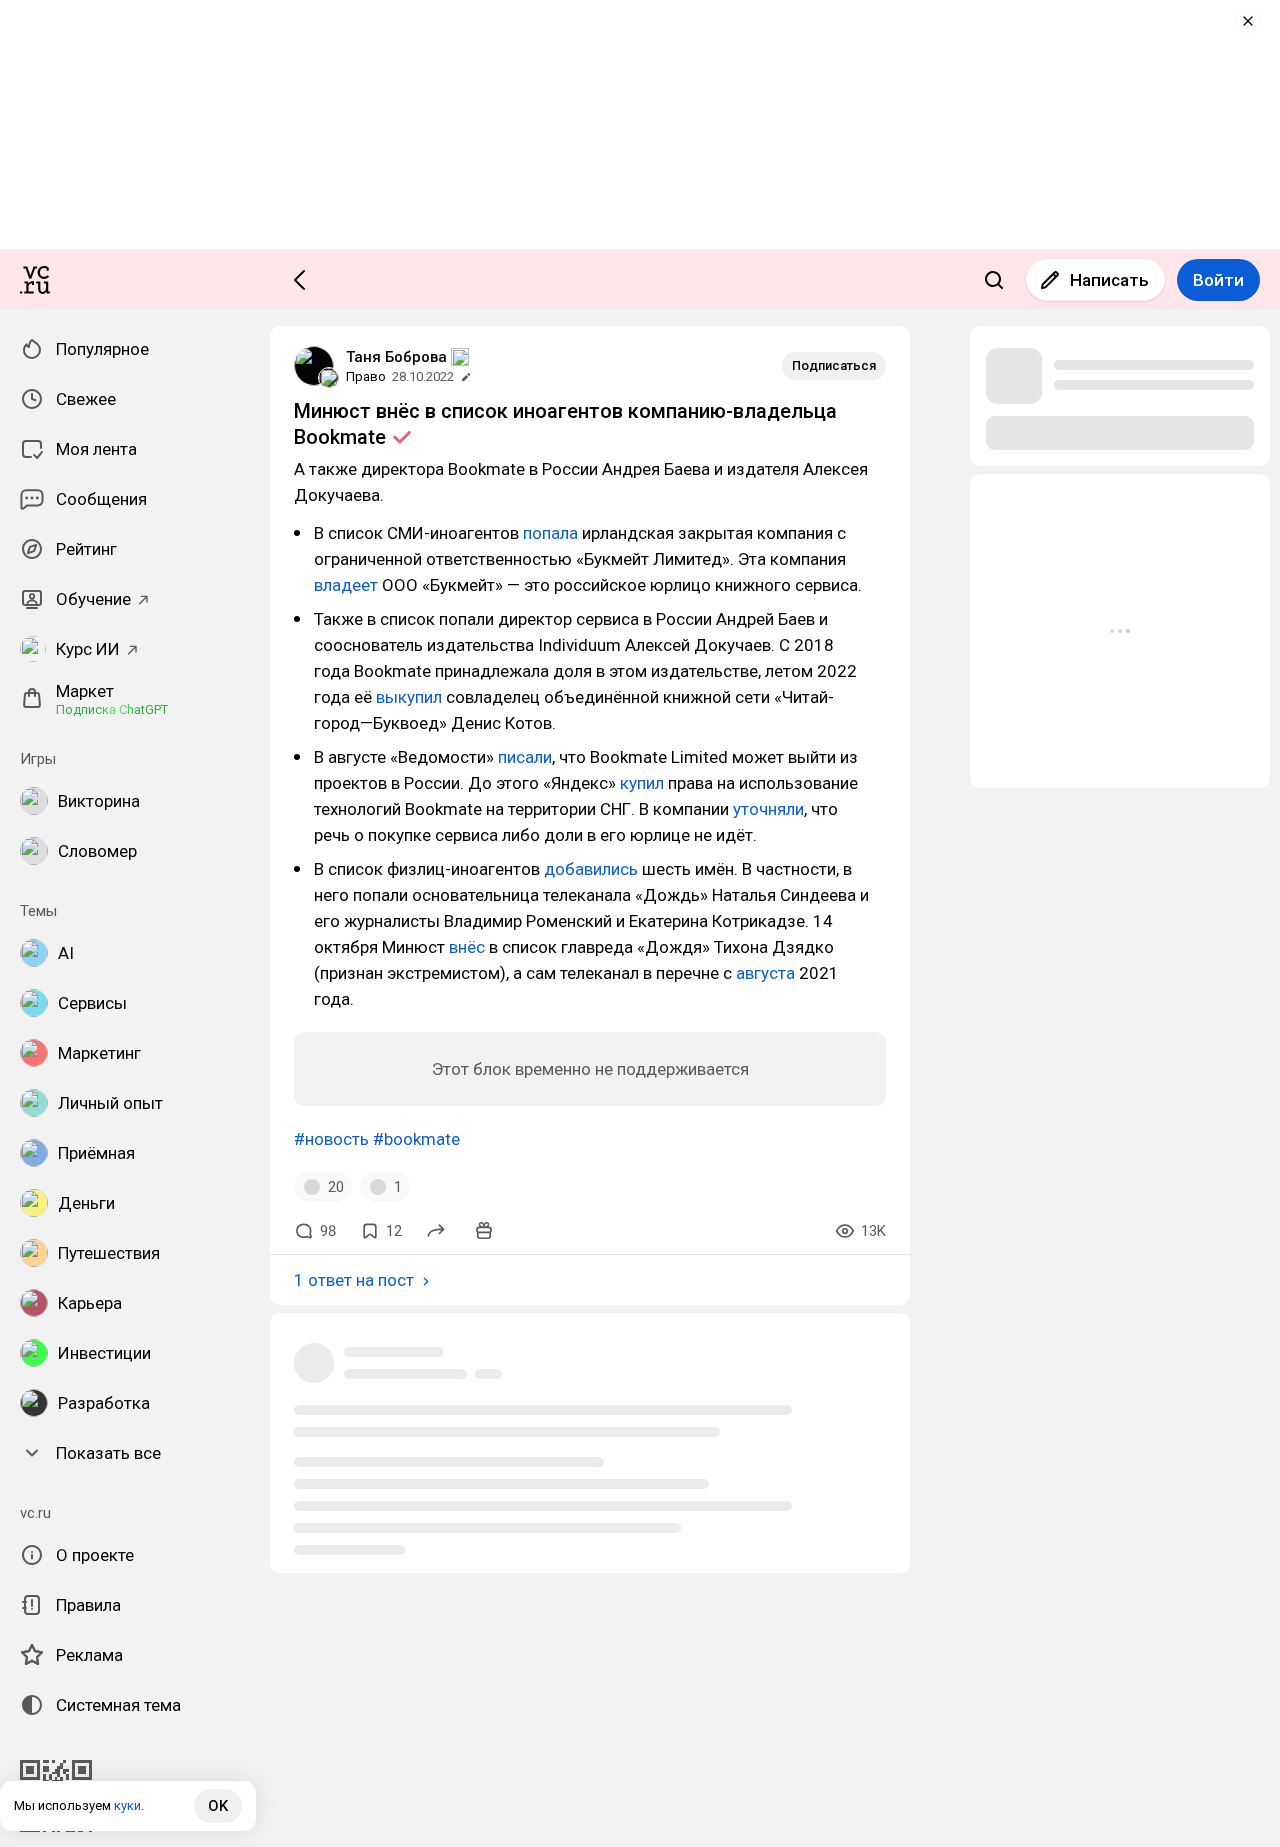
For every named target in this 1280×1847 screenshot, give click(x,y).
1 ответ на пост (354, 1280)
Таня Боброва (396, 357)
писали (525, 757)
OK (218, 1806)
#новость (331, 1139)
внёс (467, 947)
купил (642, 783)
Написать (1109, 280)
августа (765, 973)
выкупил (409, 697)
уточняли (768, 809)
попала (550, 533)
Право (366, 376)
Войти (1218, 280)
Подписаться (834, 365)
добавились (591, 869)
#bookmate (416, 1139)
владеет (346, 585)
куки (127, 1805)
